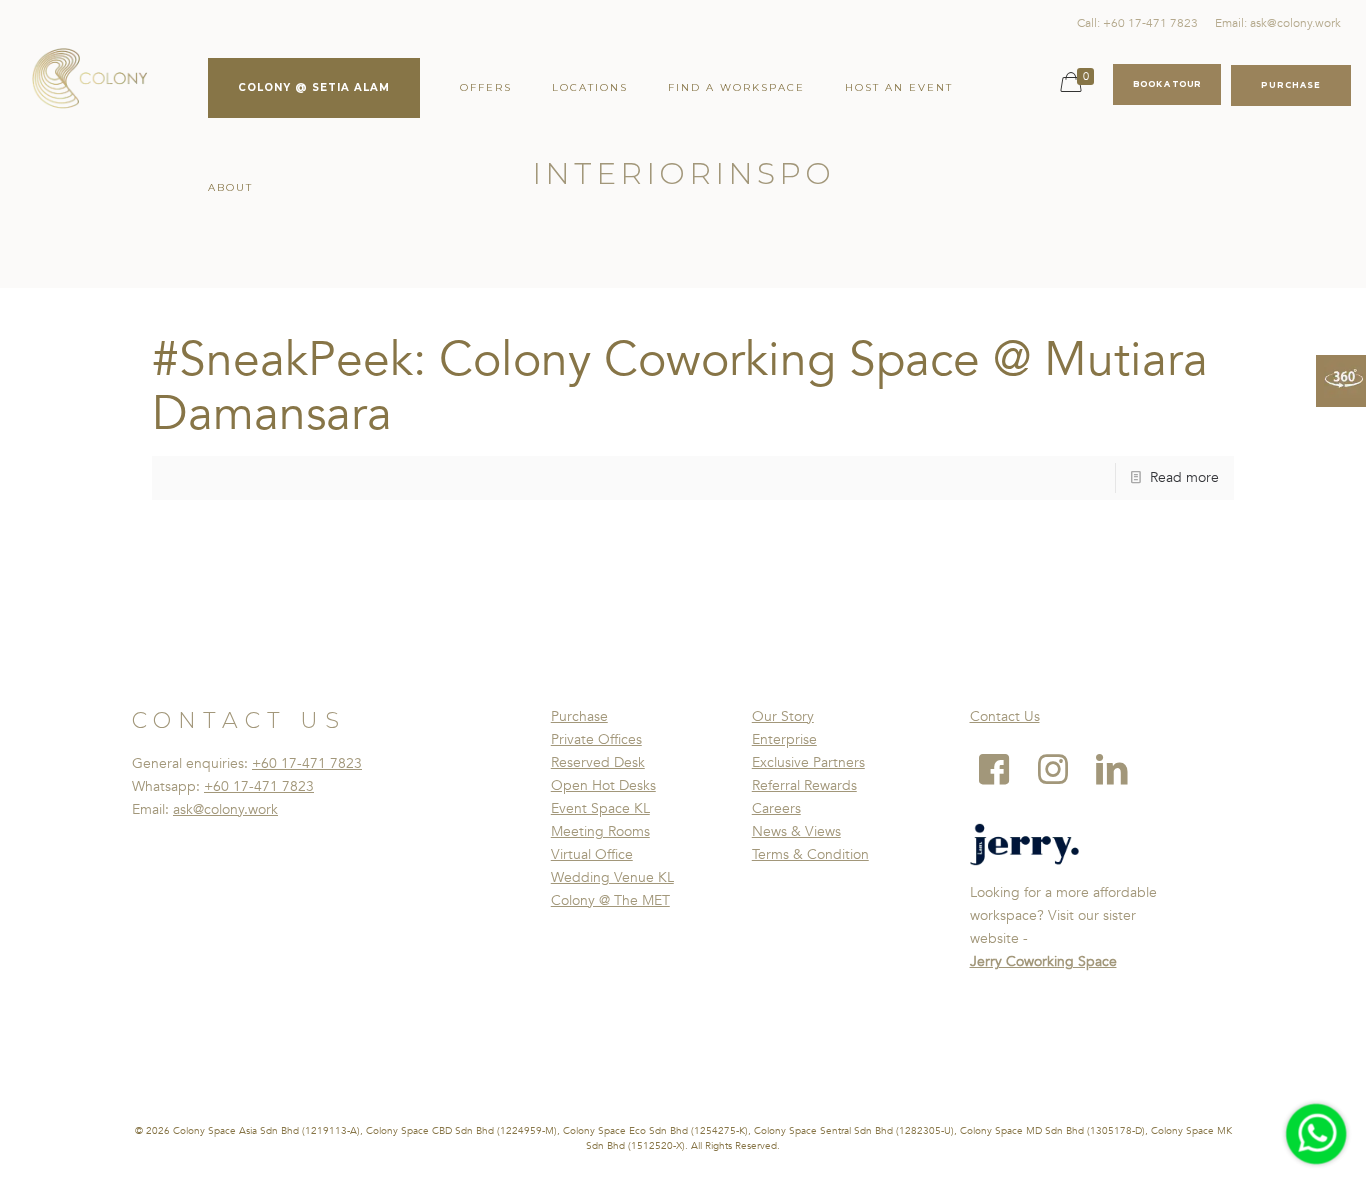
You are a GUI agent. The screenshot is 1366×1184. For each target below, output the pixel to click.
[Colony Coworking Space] (89, 80)
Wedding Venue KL (612, 877)
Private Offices (596, 739)
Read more (1184, 477)
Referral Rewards (804, 785)
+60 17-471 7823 (307, 763)
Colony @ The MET (610, 900)
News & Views (796, 831)
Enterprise (784, 739)
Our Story (783, 716)
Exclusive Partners (808, 762)
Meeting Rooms (600, 831)
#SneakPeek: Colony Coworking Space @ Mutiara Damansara (680, 387)
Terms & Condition (810, 854)
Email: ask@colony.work (1278, 23)
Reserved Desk (598, 762)
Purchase (579, 716)
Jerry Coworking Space (1043, 961)
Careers (776, 808)
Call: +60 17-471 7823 (1137, 23)
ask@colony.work (225, 809)
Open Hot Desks (603, 785)
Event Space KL (600, 808)
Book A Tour (1167, 84)
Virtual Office (592, 854)
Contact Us (1005, 716)
